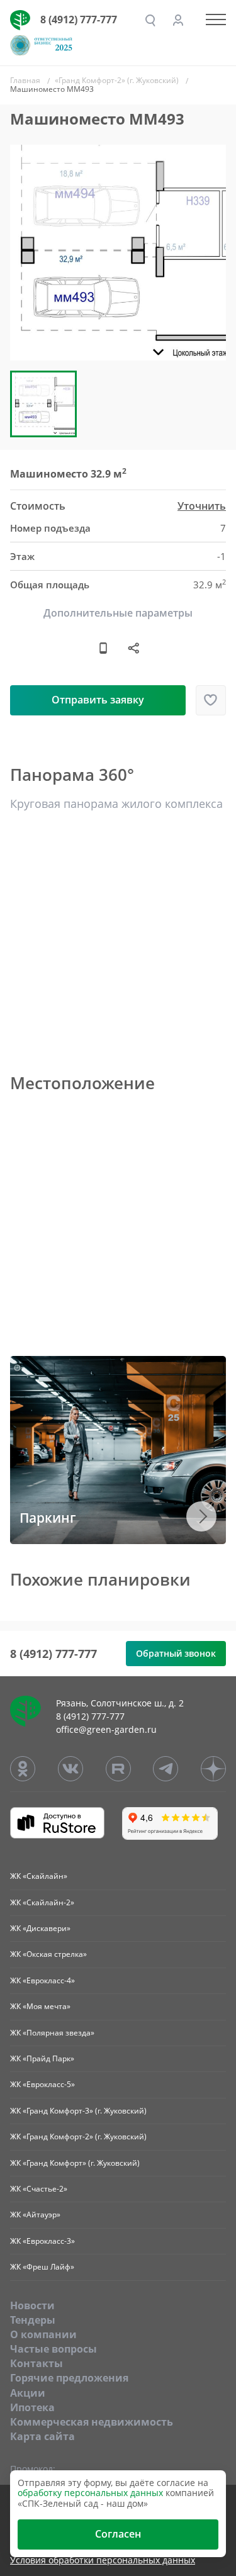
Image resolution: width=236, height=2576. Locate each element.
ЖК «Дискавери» (40, 1928)
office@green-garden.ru (106, 1729)
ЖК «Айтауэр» (35, 2215)
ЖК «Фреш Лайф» (42, 2267)
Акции (28, 2393)
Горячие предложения (69, 2378)
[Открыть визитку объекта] (103, 647)
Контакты (37, 2363)
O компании (43, 2334)
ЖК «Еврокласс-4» (42, 1980)
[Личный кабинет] (178, 20)
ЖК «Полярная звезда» (52, 2033)
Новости (32, 2305)
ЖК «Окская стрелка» (48, 1954)
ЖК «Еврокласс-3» (42, 2241)
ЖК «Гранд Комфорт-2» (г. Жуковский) (78, 2136)
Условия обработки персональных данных (103, 2561)
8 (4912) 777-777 (79, 20)
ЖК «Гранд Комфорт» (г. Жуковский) (75, 2163)
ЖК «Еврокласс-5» (42, 2084)
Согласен (118, 2534)
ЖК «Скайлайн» (39, 1876)
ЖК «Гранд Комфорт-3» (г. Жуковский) (78, 2111)
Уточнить (202, 506)
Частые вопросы (53, 2349)
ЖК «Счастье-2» (39, 2189)
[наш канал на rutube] (118, 1769)
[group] (118, 253)
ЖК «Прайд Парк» (42, 2058)
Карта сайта (42, 2436)
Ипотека (32, 2407)
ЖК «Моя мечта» (40, 2006)
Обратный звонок (176, 1653)
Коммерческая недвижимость (92, 2422)
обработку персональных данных (90, 2493)
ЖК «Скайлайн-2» (42, 1902)
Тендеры (33, 2320)
